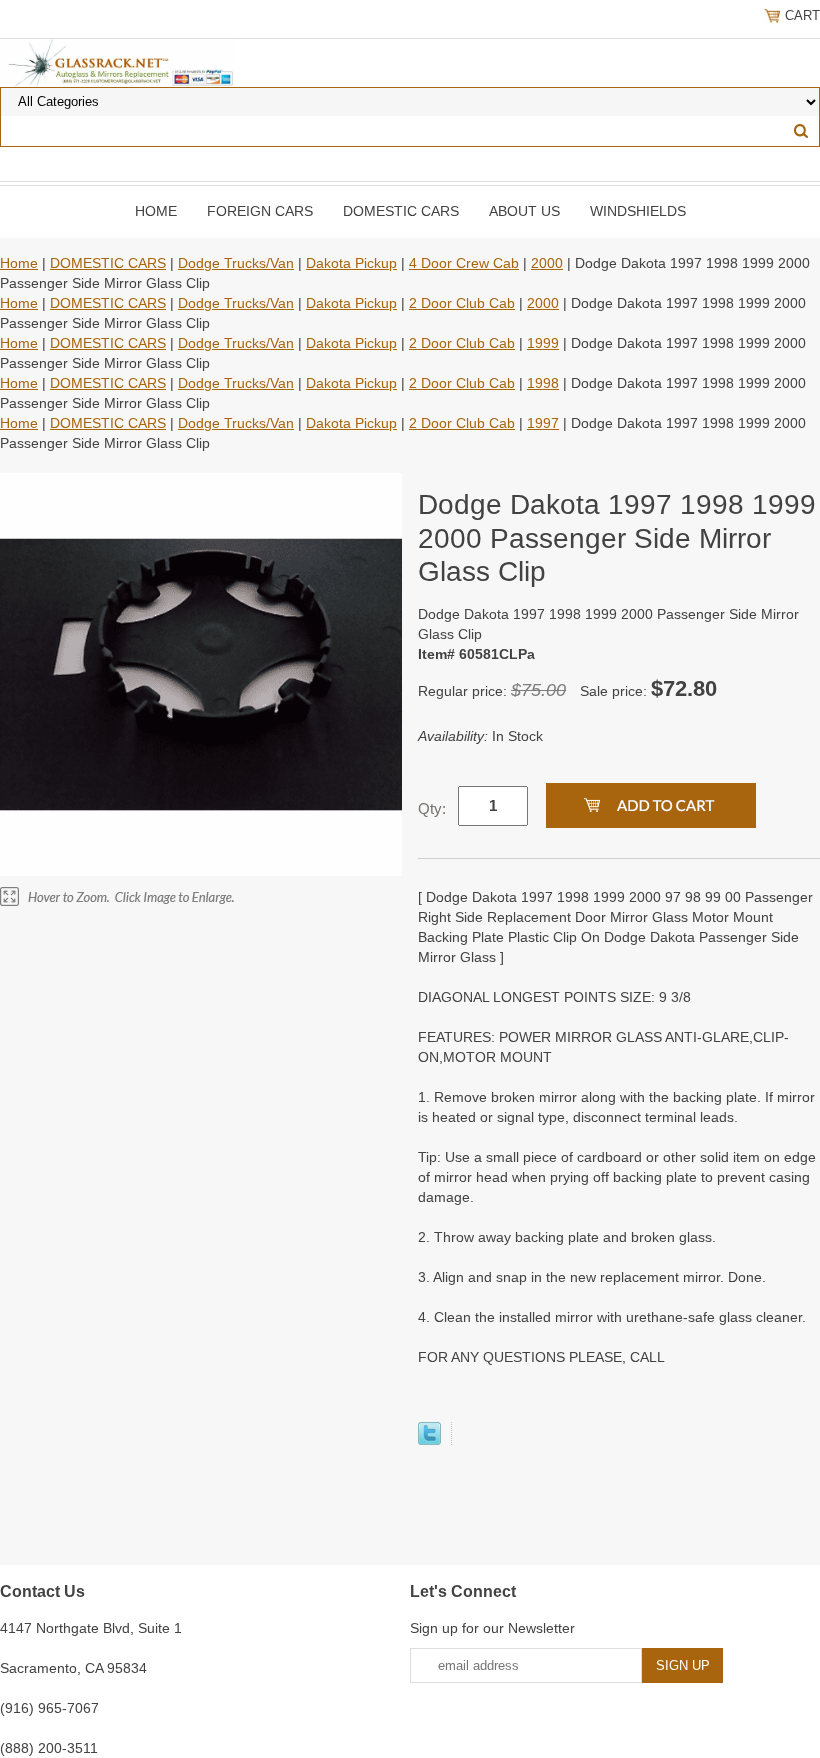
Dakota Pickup (351, 263)
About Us (524, 211)
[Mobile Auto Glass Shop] (117, 62)
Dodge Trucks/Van (236, 263)
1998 (543, 383)
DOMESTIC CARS (401, 211)
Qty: (432, 808)
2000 (547, 263)
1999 (543, 343)
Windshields (638, 211)
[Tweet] (429, 1440)
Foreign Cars (260, 211)
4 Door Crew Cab (464, 263)
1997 (543, 423)
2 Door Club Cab (462, 303)
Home (156, 211)
